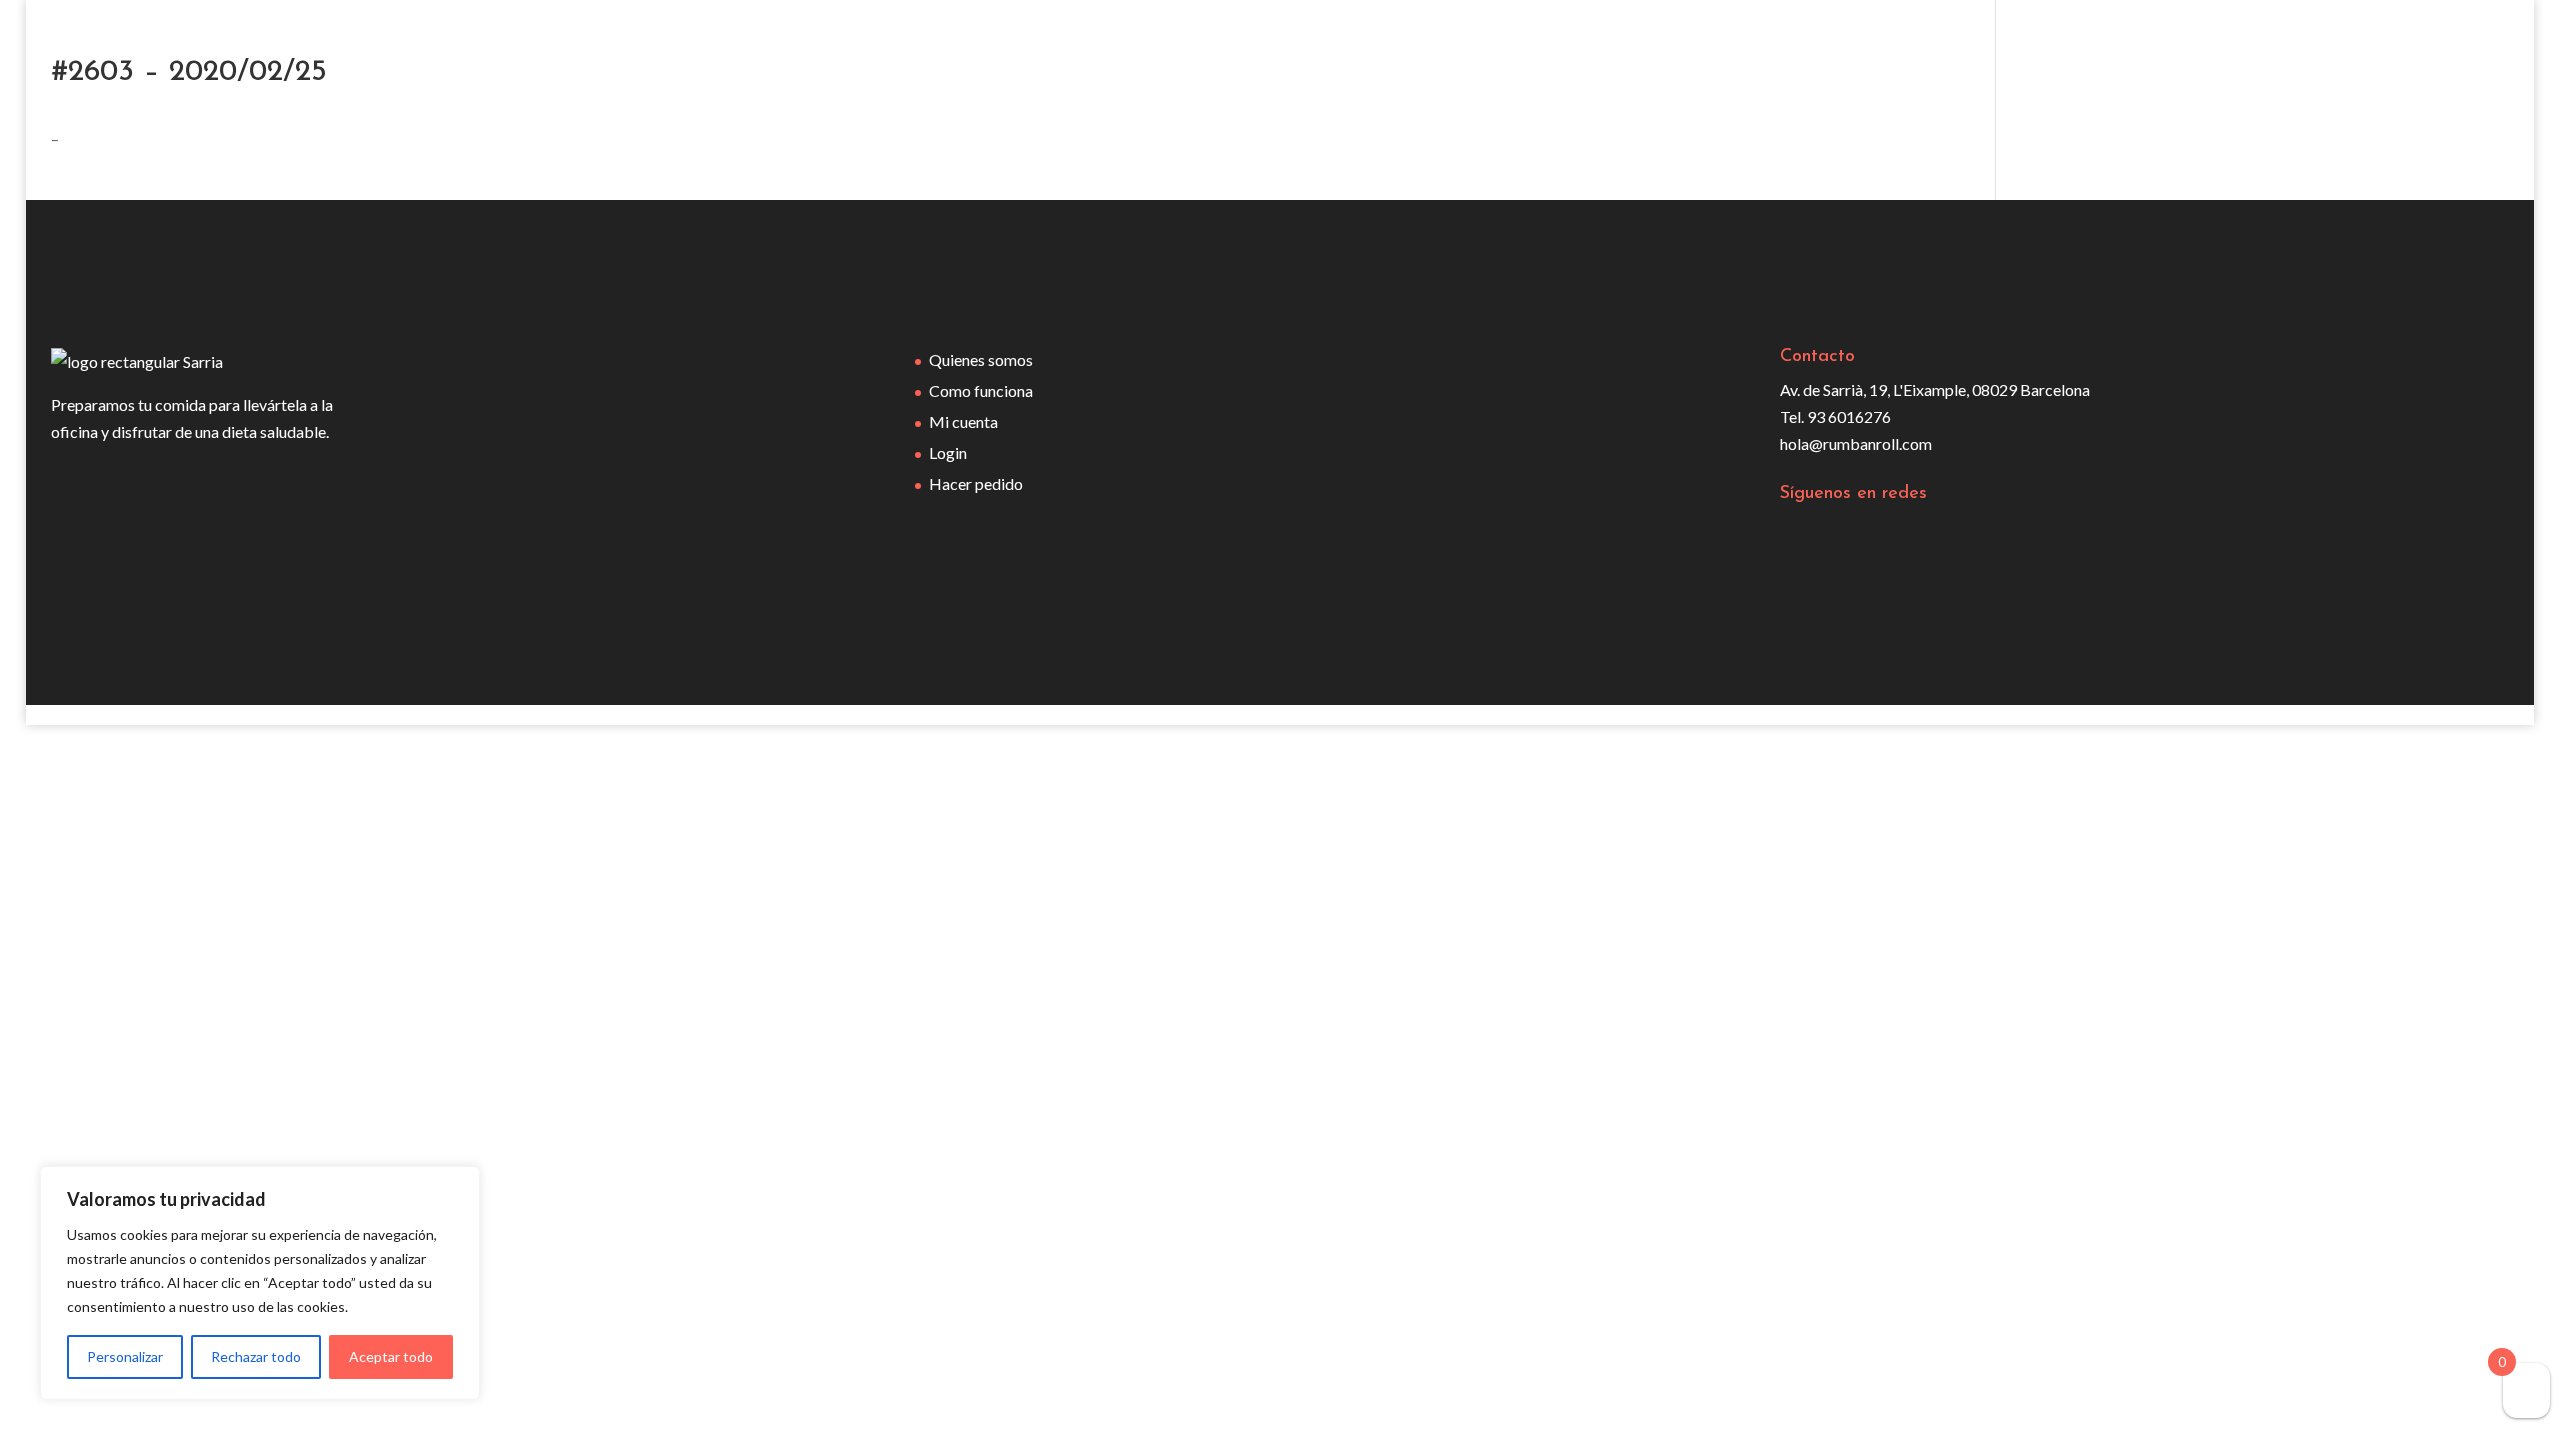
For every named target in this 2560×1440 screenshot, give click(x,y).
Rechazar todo (256, 1356)
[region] (260, 1283)
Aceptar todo (391, 1356)
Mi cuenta (963, 421)
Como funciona (981, 390)
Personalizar (125, 1356)
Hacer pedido (976, 483)
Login (948, 452)
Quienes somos (981, 359)
